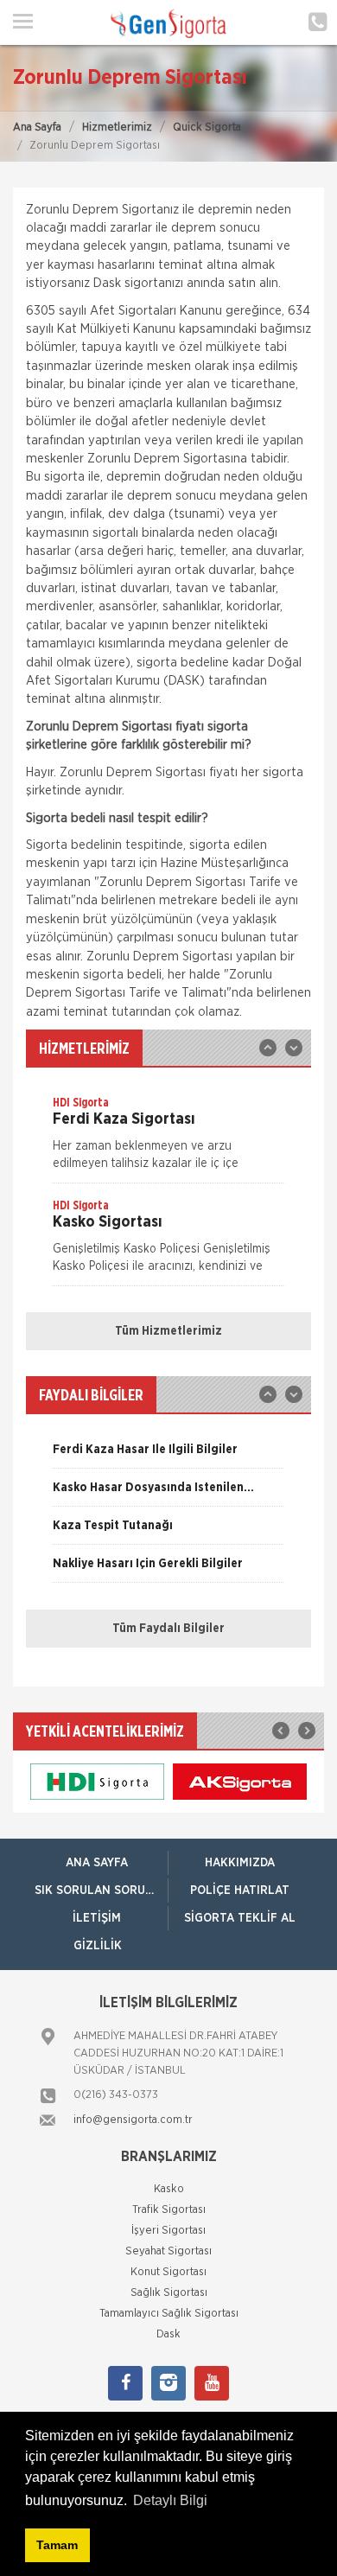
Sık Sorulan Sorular (101, 1891)
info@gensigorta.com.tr (133, 2120)
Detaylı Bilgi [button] (170, 2500)
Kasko (169, 2189)
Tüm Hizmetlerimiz (168, 1331)
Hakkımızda (240, 1863)
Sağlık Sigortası (169, 2293)
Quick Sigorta (207, 128)
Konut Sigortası (168, 2272)
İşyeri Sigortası (168, 2231)
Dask (168, 2334)
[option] (168, 1138)
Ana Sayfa (37, 128)
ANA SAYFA (97, 1863)
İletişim (97, 1918)
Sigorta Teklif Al (240, 1918)
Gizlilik (98, 1946)
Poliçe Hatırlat (240, 1891)
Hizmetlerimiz (117, 128)
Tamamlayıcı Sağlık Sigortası (169, 2314)
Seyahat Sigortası (168, 2251)
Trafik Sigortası (169, 2210)
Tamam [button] (57, 2545)
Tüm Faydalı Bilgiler (168, 1629)
